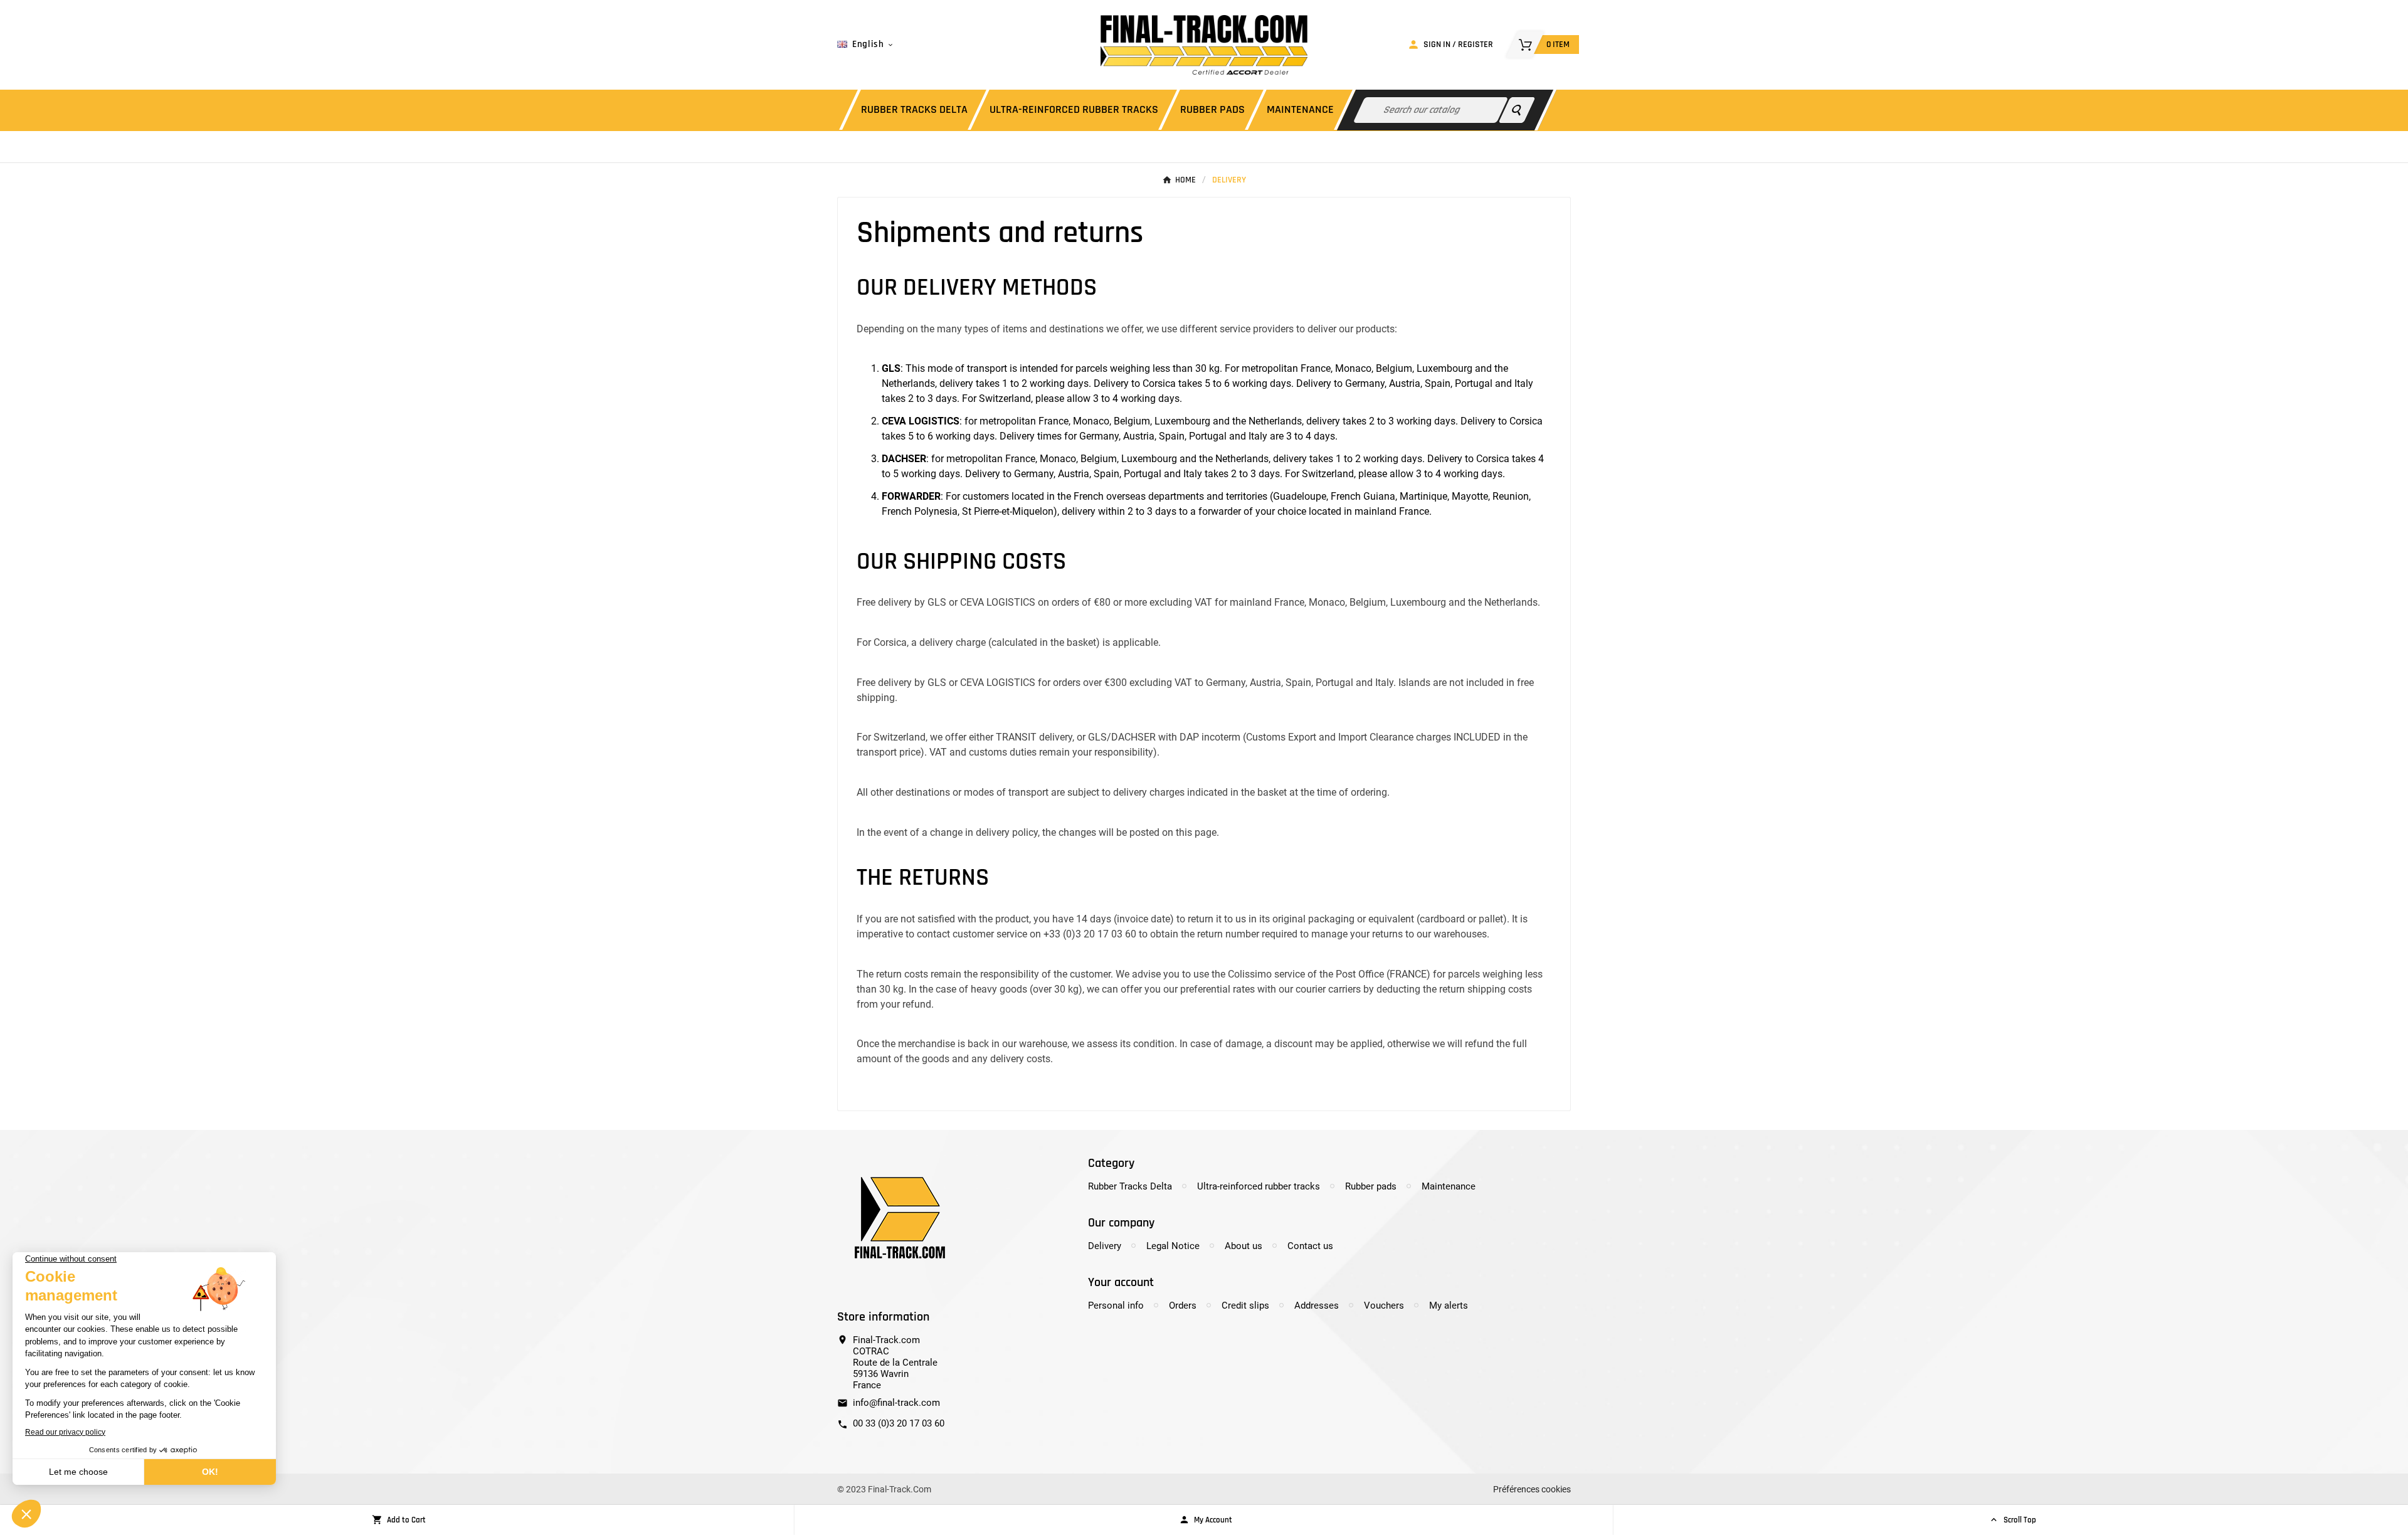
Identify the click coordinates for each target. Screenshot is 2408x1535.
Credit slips (1245, 1306)
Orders (1183, 1306)
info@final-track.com (896, 1403)
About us (1244, 1246)
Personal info (1116, 1306)
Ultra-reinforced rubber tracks (1259, 1186)
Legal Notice (1173, 1246)
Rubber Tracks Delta (1130, 1186)
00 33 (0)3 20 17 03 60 (899, 1423)
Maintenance (1449, 1186)
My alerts (1449, 1306)
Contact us (1310, 1246)
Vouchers (1384, 1306)
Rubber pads (1371, 1186)
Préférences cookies (1532, 1489)
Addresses (1317, 1306)
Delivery (1105, 1246)
